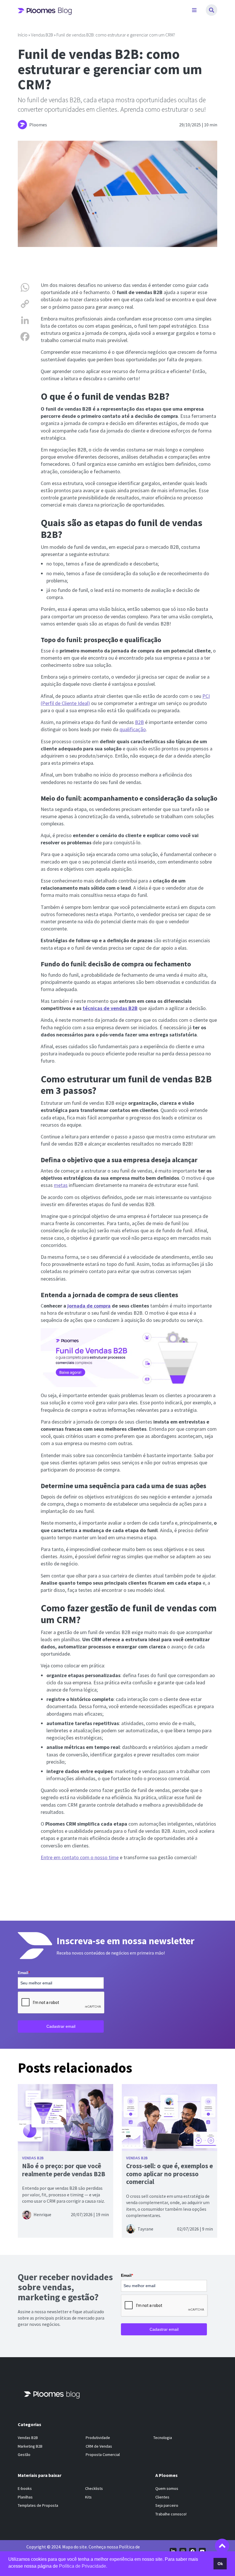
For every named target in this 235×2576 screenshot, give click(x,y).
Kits (88, 2497)
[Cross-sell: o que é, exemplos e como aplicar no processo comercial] (170, 2117)
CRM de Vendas (99, 2446)
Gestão (24, 2455)
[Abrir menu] (194, 10)
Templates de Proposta (38, 2505)
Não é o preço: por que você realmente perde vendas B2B (64, 2170)
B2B (139, 722)
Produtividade (98, 2438)
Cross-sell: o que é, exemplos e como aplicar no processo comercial (170, 2174)
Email (24, 1972)
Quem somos (167, 2488)
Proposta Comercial (103, 2455)
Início (23, 35)
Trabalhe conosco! (171, 2514)
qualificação (133, 729)
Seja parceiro (167, 2505)
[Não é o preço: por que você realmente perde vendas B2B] (65, 2117)
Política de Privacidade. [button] (83, 2566)
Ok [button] (220, 2564)
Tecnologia (163, 2438)
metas (61, 1185)
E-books (25, 2488)
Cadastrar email (61, 2026)
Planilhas (25, 2497)
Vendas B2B (42, 35)
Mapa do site (75, 2547)
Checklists (94, 2488)
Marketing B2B (30, 2446)
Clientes (162, 2497)
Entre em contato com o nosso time (80, 1857)
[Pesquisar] (211, 10)
